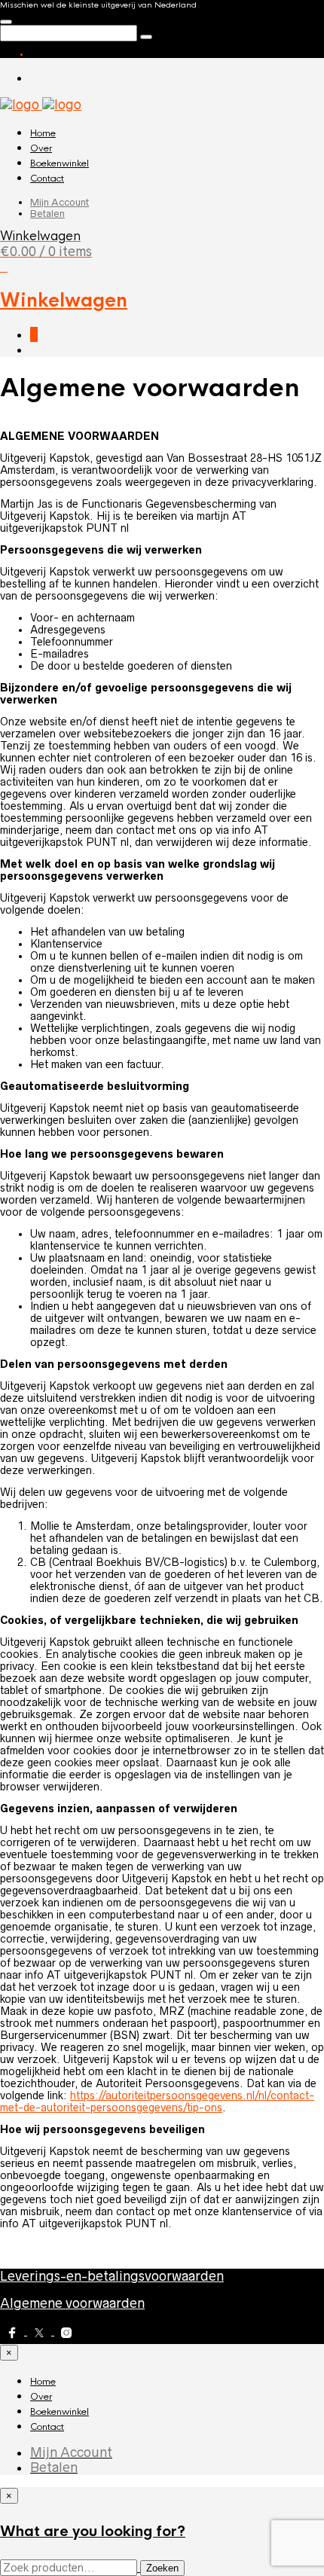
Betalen (47, 214)
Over (41, 148)
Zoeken (162, 2568)
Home (43, 133)
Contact (47, 179)
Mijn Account (60, 202)
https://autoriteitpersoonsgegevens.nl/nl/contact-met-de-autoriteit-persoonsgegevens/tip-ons (157, 2101)
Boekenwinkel (60, 163)
